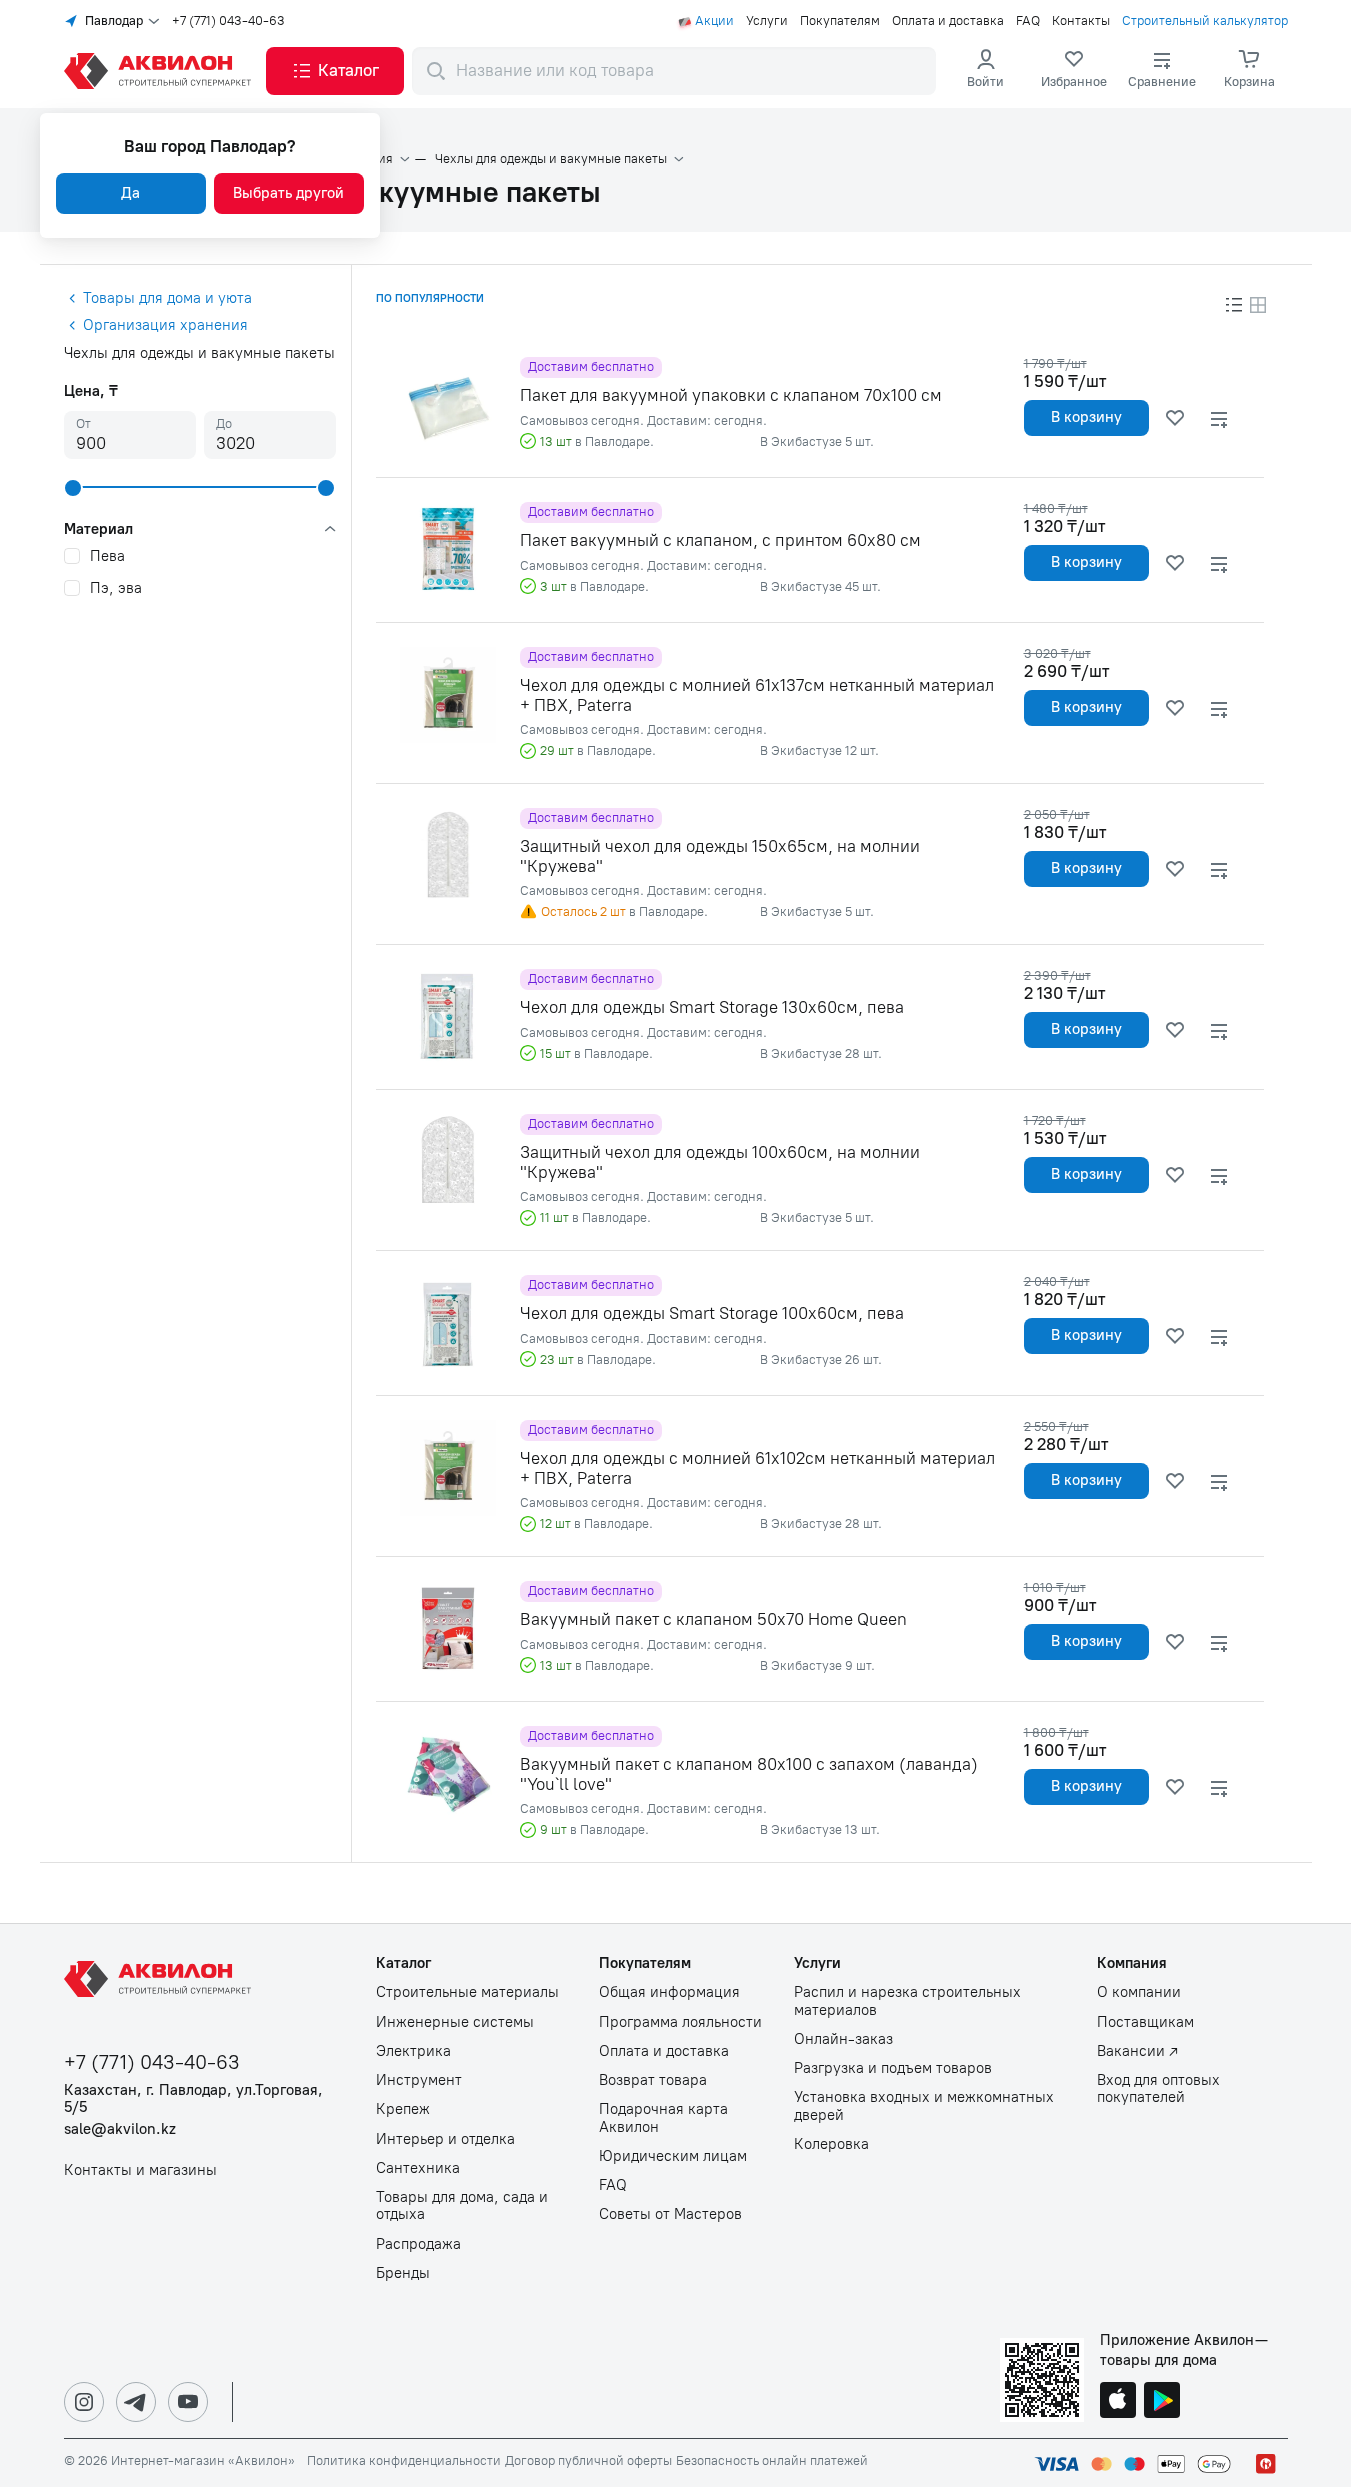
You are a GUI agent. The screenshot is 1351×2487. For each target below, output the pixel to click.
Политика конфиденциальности (404, 2461)
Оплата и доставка (948, 21)
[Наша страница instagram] (84, 2402)
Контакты (1081, 21)
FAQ (1028, 21)
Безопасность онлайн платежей (772, 2461)
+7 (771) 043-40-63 (228, 21)
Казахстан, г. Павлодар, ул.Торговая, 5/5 (193, 2099)
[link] (1074, 71)
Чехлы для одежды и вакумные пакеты (551, 159)
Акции (714, 21)
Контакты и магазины (140, 2170)
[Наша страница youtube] (188, 2402)
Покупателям (840, 21)
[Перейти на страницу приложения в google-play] (1162, 2402)
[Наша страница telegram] (136, 2402)
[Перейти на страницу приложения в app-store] (1118, 2402)
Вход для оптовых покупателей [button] (1158, 2089)
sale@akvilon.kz (120, 2129)
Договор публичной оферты (588, 2461)
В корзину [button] (1086, 417)
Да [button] (130, 193)
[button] (335, 71)
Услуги (767, 21)
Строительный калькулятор (1205, 21)
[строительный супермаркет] (161, 71)
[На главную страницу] (161, 1979)
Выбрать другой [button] (288, 193)
